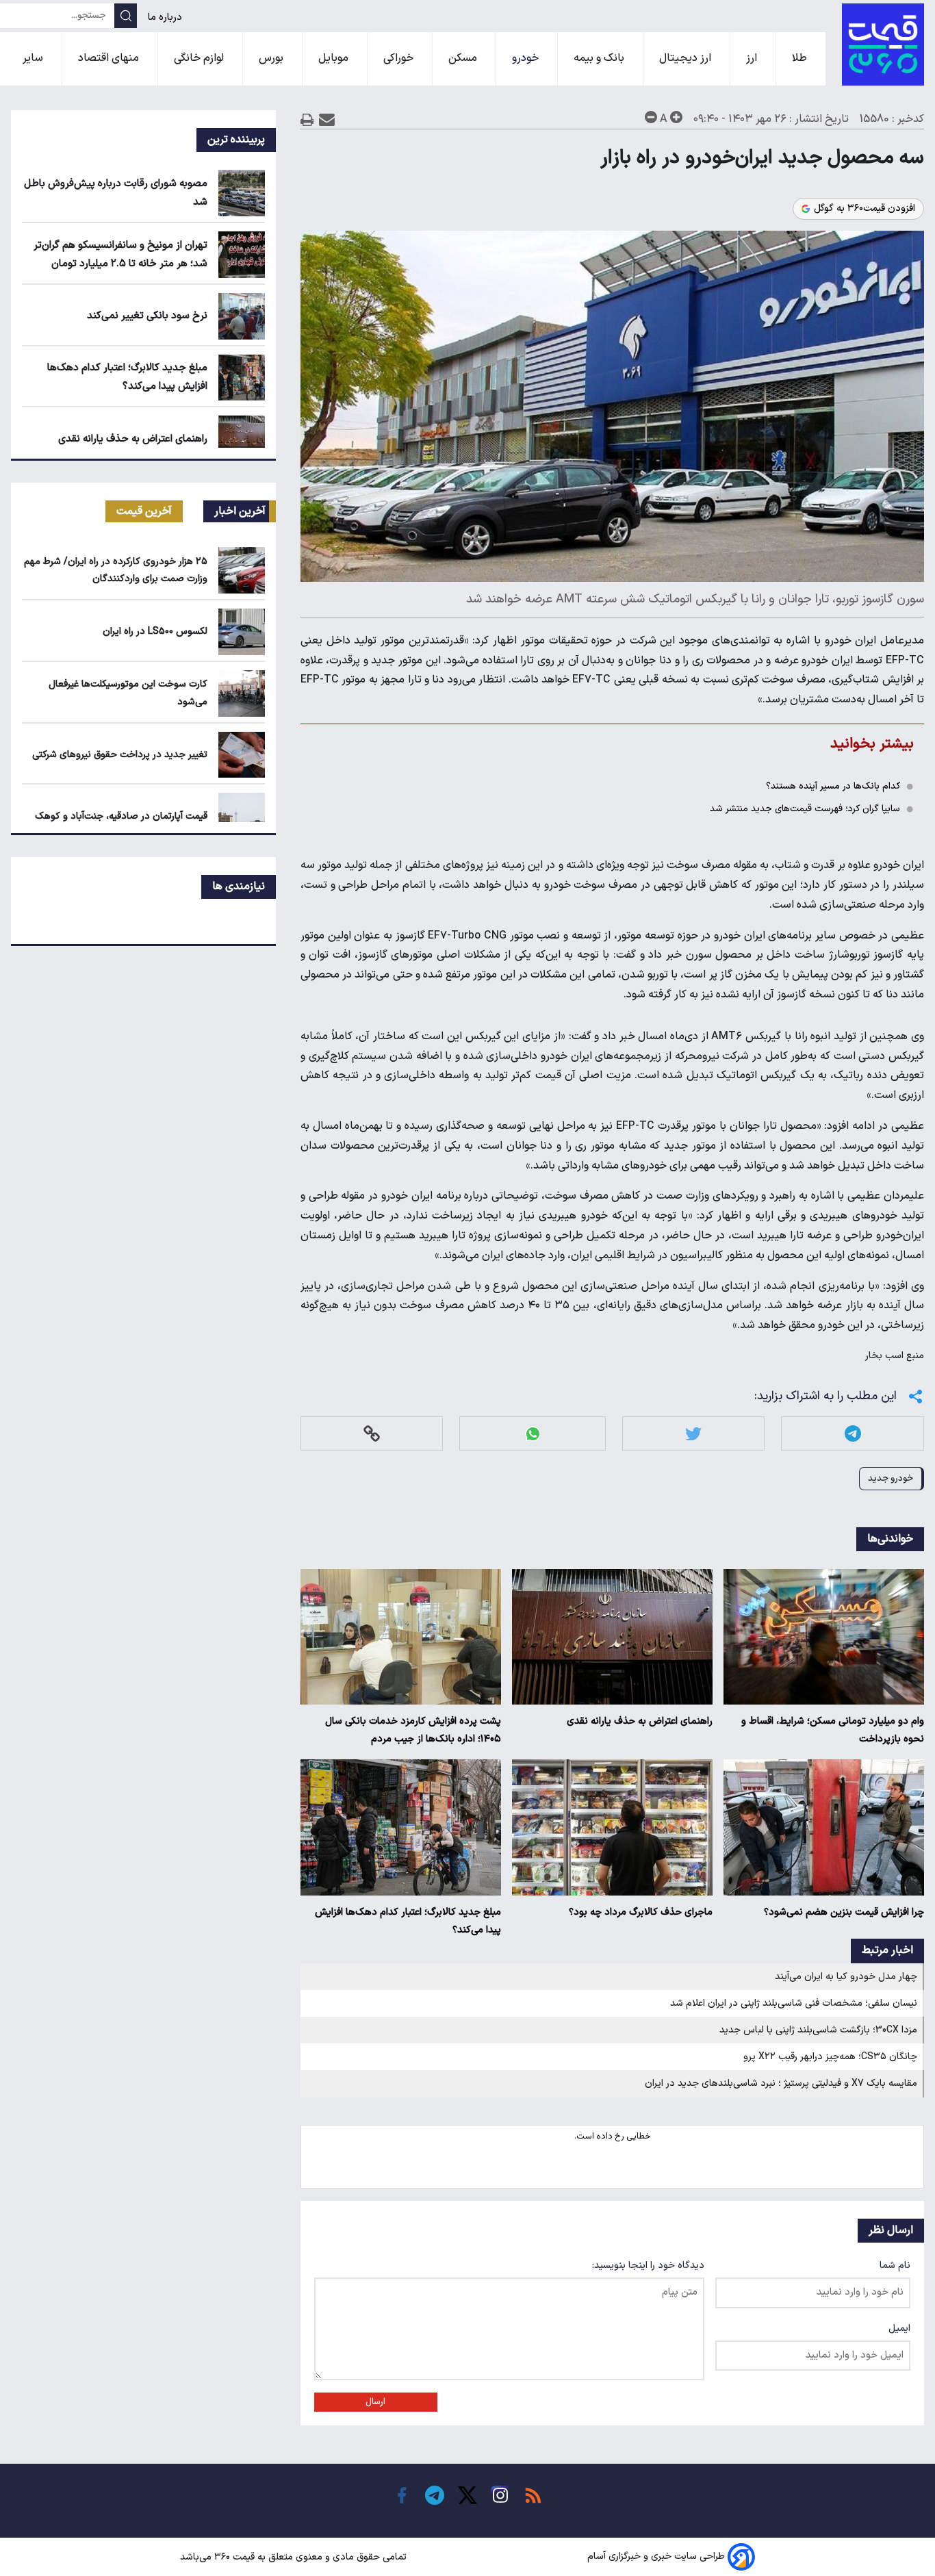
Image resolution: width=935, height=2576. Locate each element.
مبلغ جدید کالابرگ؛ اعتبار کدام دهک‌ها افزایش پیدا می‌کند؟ (408, 1921)
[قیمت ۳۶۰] (883, 44)
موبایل (335, 58)
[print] (307, 119)
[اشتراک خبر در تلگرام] (853, 1434)
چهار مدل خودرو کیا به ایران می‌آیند (846, 1977)
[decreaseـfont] (651, 117)
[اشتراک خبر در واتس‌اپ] (533, 1434)
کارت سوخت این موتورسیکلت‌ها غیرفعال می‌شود (128, 693)
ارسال (375, 2402)
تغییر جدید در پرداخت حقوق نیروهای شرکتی (120, 755)
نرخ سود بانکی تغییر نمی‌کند (147, 316)
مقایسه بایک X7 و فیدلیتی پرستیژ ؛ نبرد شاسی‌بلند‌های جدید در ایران (781, 2083)
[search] (126, 16)
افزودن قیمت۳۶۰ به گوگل (864, 209)
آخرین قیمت (144, 511)
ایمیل (899, 2329)
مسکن (464, 58)
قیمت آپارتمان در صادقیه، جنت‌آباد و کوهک (121, 816)
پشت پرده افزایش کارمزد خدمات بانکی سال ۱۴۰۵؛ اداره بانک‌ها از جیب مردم (413, 1730)
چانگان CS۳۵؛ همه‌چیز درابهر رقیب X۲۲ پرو (830, 2057)
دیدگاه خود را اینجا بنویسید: (648, 2266)
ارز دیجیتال (687, 58)
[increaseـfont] (676, 117)
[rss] (533, 2495)
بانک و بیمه (600, 58)
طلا (801, 58)
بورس (272, 58)
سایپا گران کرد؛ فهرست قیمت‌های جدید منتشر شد (805, 809)
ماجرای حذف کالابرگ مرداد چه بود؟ (641, 1912)
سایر (34, 58)
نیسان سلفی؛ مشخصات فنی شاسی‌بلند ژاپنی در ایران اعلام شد (794, 2003)
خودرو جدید (891, 1478)
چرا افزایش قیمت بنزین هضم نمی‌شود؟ (844, 1912)
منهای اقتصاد (110, 58)
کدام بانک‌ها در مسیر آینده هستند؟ (833, 786)
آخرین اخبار (240, 511)
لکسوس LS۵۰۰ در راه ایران (155, 632)
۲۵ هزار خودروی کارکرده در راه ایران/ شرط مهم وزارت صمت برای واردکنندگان (116, 570)
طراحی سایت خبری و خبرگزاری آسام (656, 2557)
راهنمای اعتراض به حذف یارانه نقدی (640, 1721)
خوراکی (400, 58)
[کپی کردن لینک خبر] (372, 1434)
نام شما (895, 2266)
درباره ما (166, 17)
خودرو (527, 58)
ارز (753, 58)
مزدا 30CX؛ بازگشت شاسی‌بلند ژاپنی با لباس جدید (818, 2030)
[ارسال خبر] (327, 119)
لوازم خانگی (200, 58)
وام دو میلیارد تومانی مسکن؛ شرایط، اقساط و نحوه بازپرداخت (833, 1730)
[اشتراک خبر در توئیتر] (693, 1434)
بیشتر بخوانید (872, 744)
